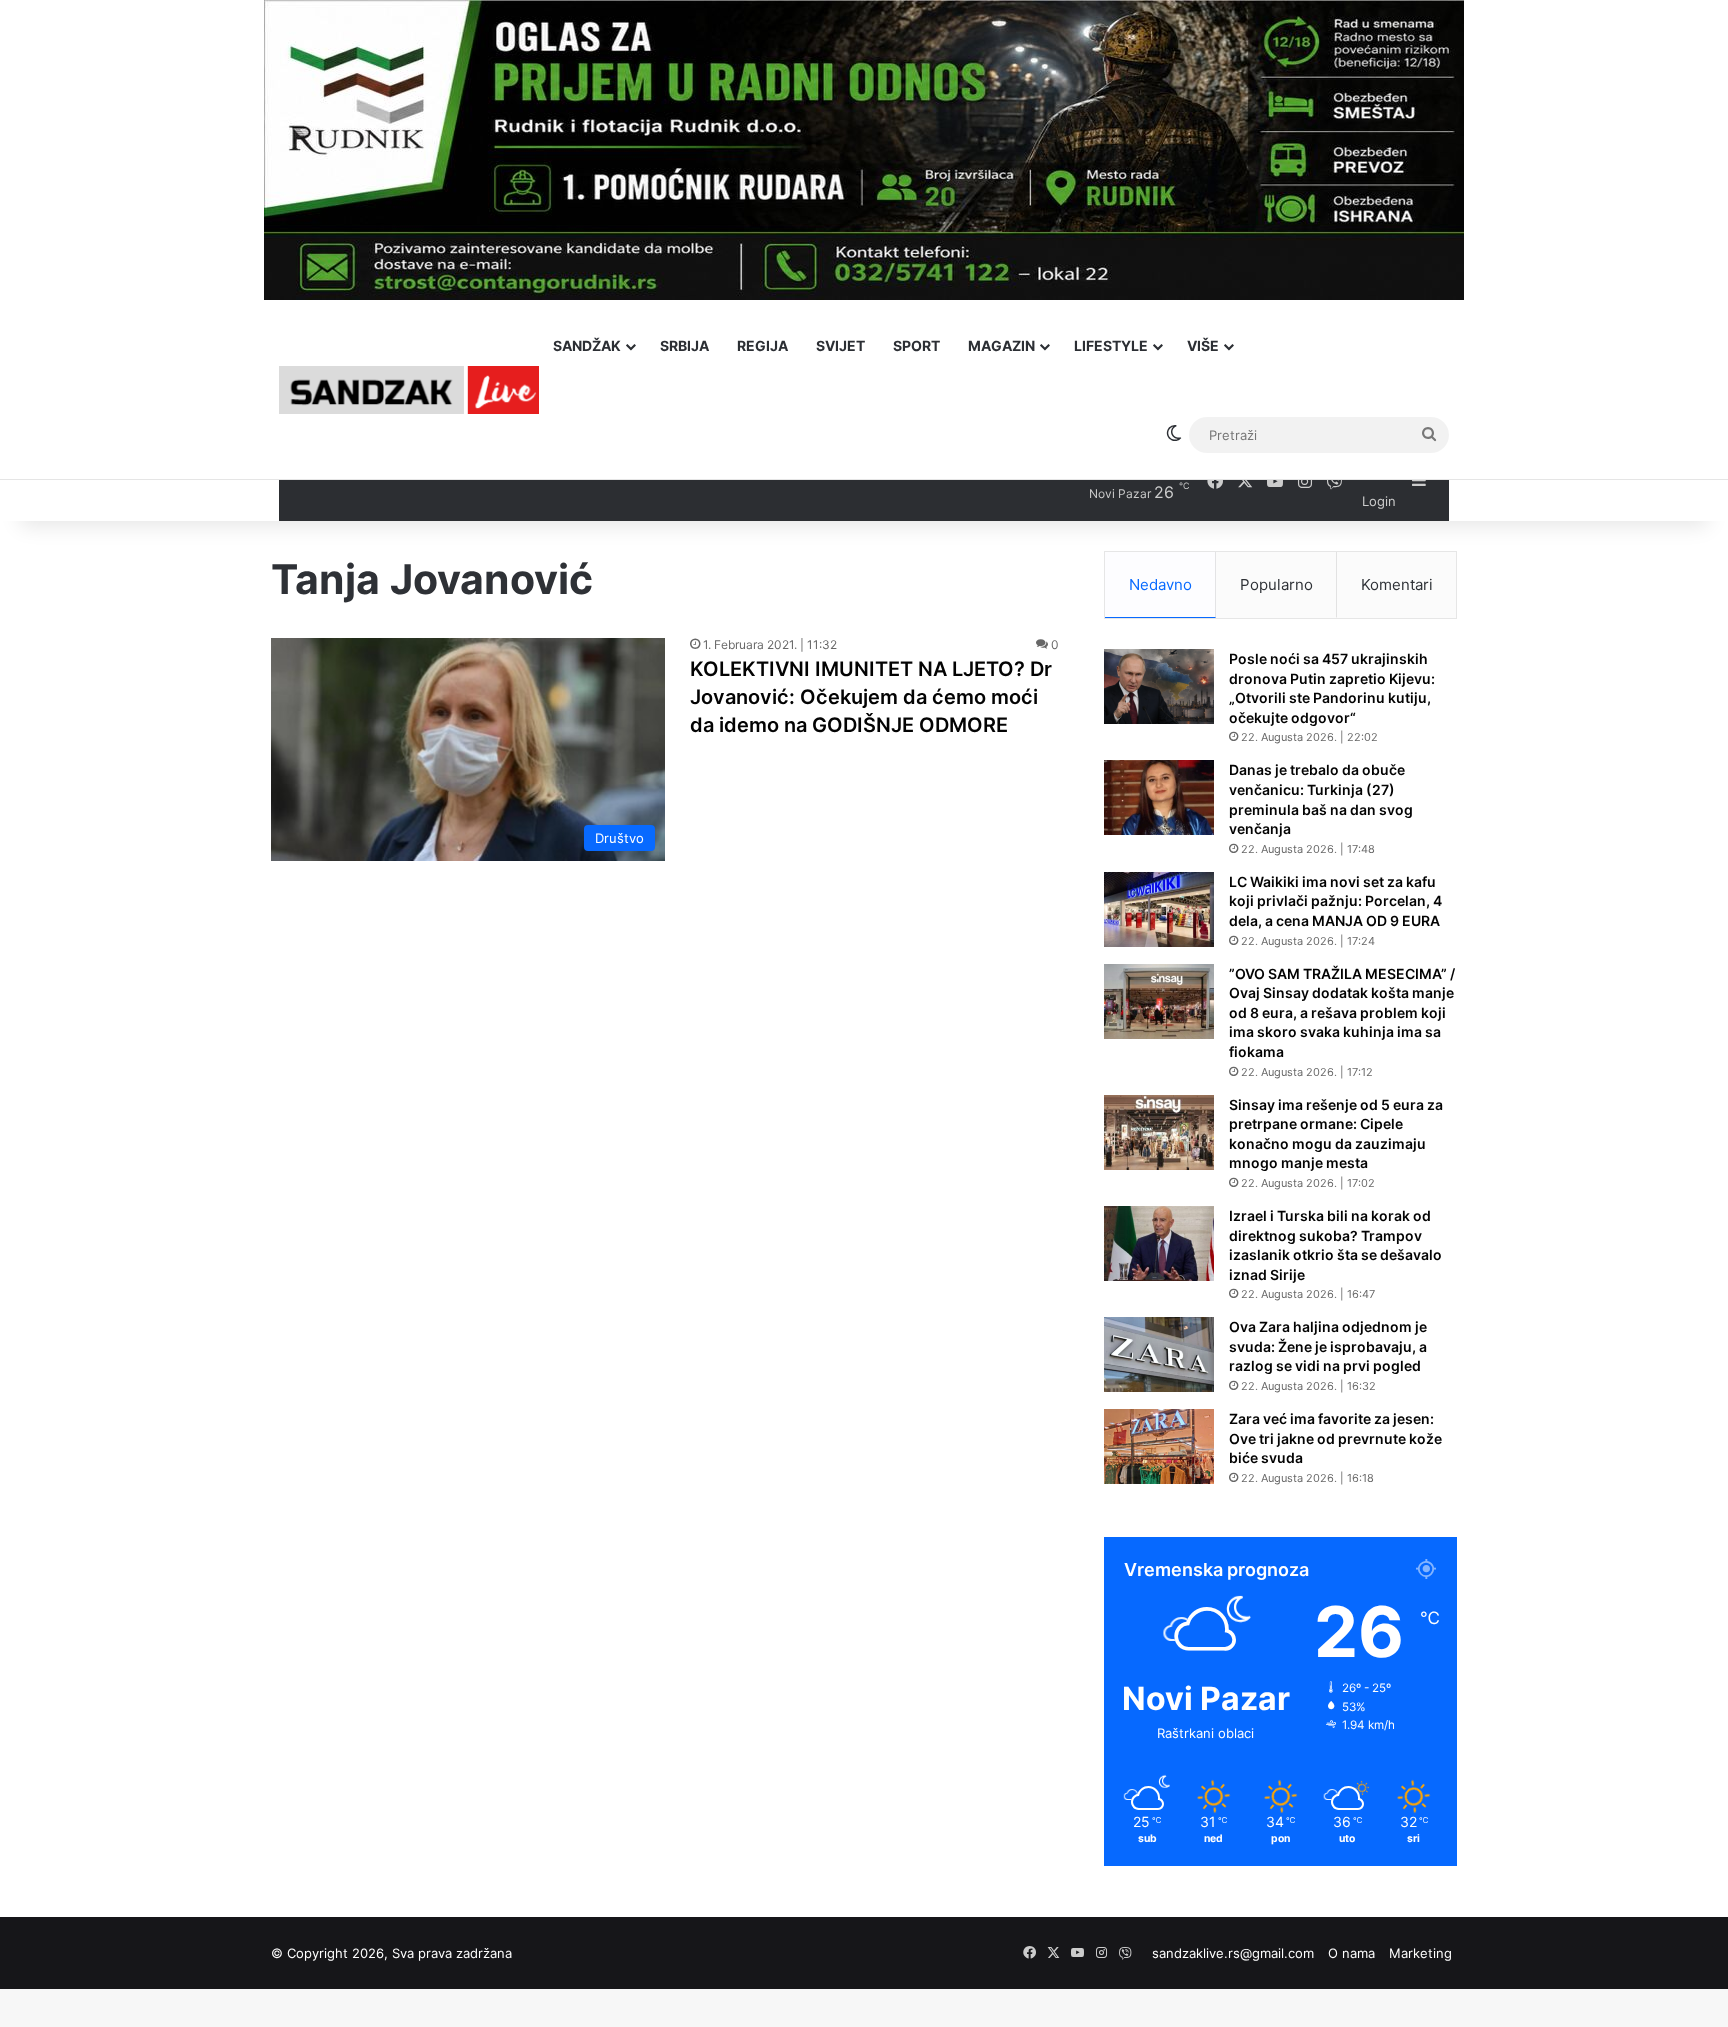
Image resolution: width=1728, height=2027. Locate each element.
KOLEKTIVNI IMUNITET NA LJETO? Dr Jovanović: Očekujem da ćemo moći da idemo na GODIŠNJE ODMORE (871, 697)
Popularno (1276, 584)
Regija (762, 345)
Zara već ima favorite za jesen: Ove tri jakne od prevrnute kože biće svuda (1335, 1438)
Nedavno (1160, 584)
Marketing (1420, 1953)
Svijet (840, 345)
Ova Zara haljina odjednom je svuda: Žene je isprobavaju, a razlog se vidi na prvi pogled (1328, 1346)
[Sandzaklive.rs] (409, 389)
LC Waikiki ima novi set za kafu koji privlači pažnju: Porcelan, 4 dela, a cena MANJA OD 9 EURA (1335, 901)
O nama (1351, 1953)
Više (1203, 345)
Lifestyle (1111, 345)
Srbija (684, 345)
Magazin (1001, 345)
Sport (916, 345)
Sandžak (587, 345)
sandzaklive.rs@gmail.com (1233, 1953)
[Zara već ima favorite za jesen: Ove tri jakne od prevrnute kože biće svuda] (1159, 1446)
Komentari (1397, 584)
